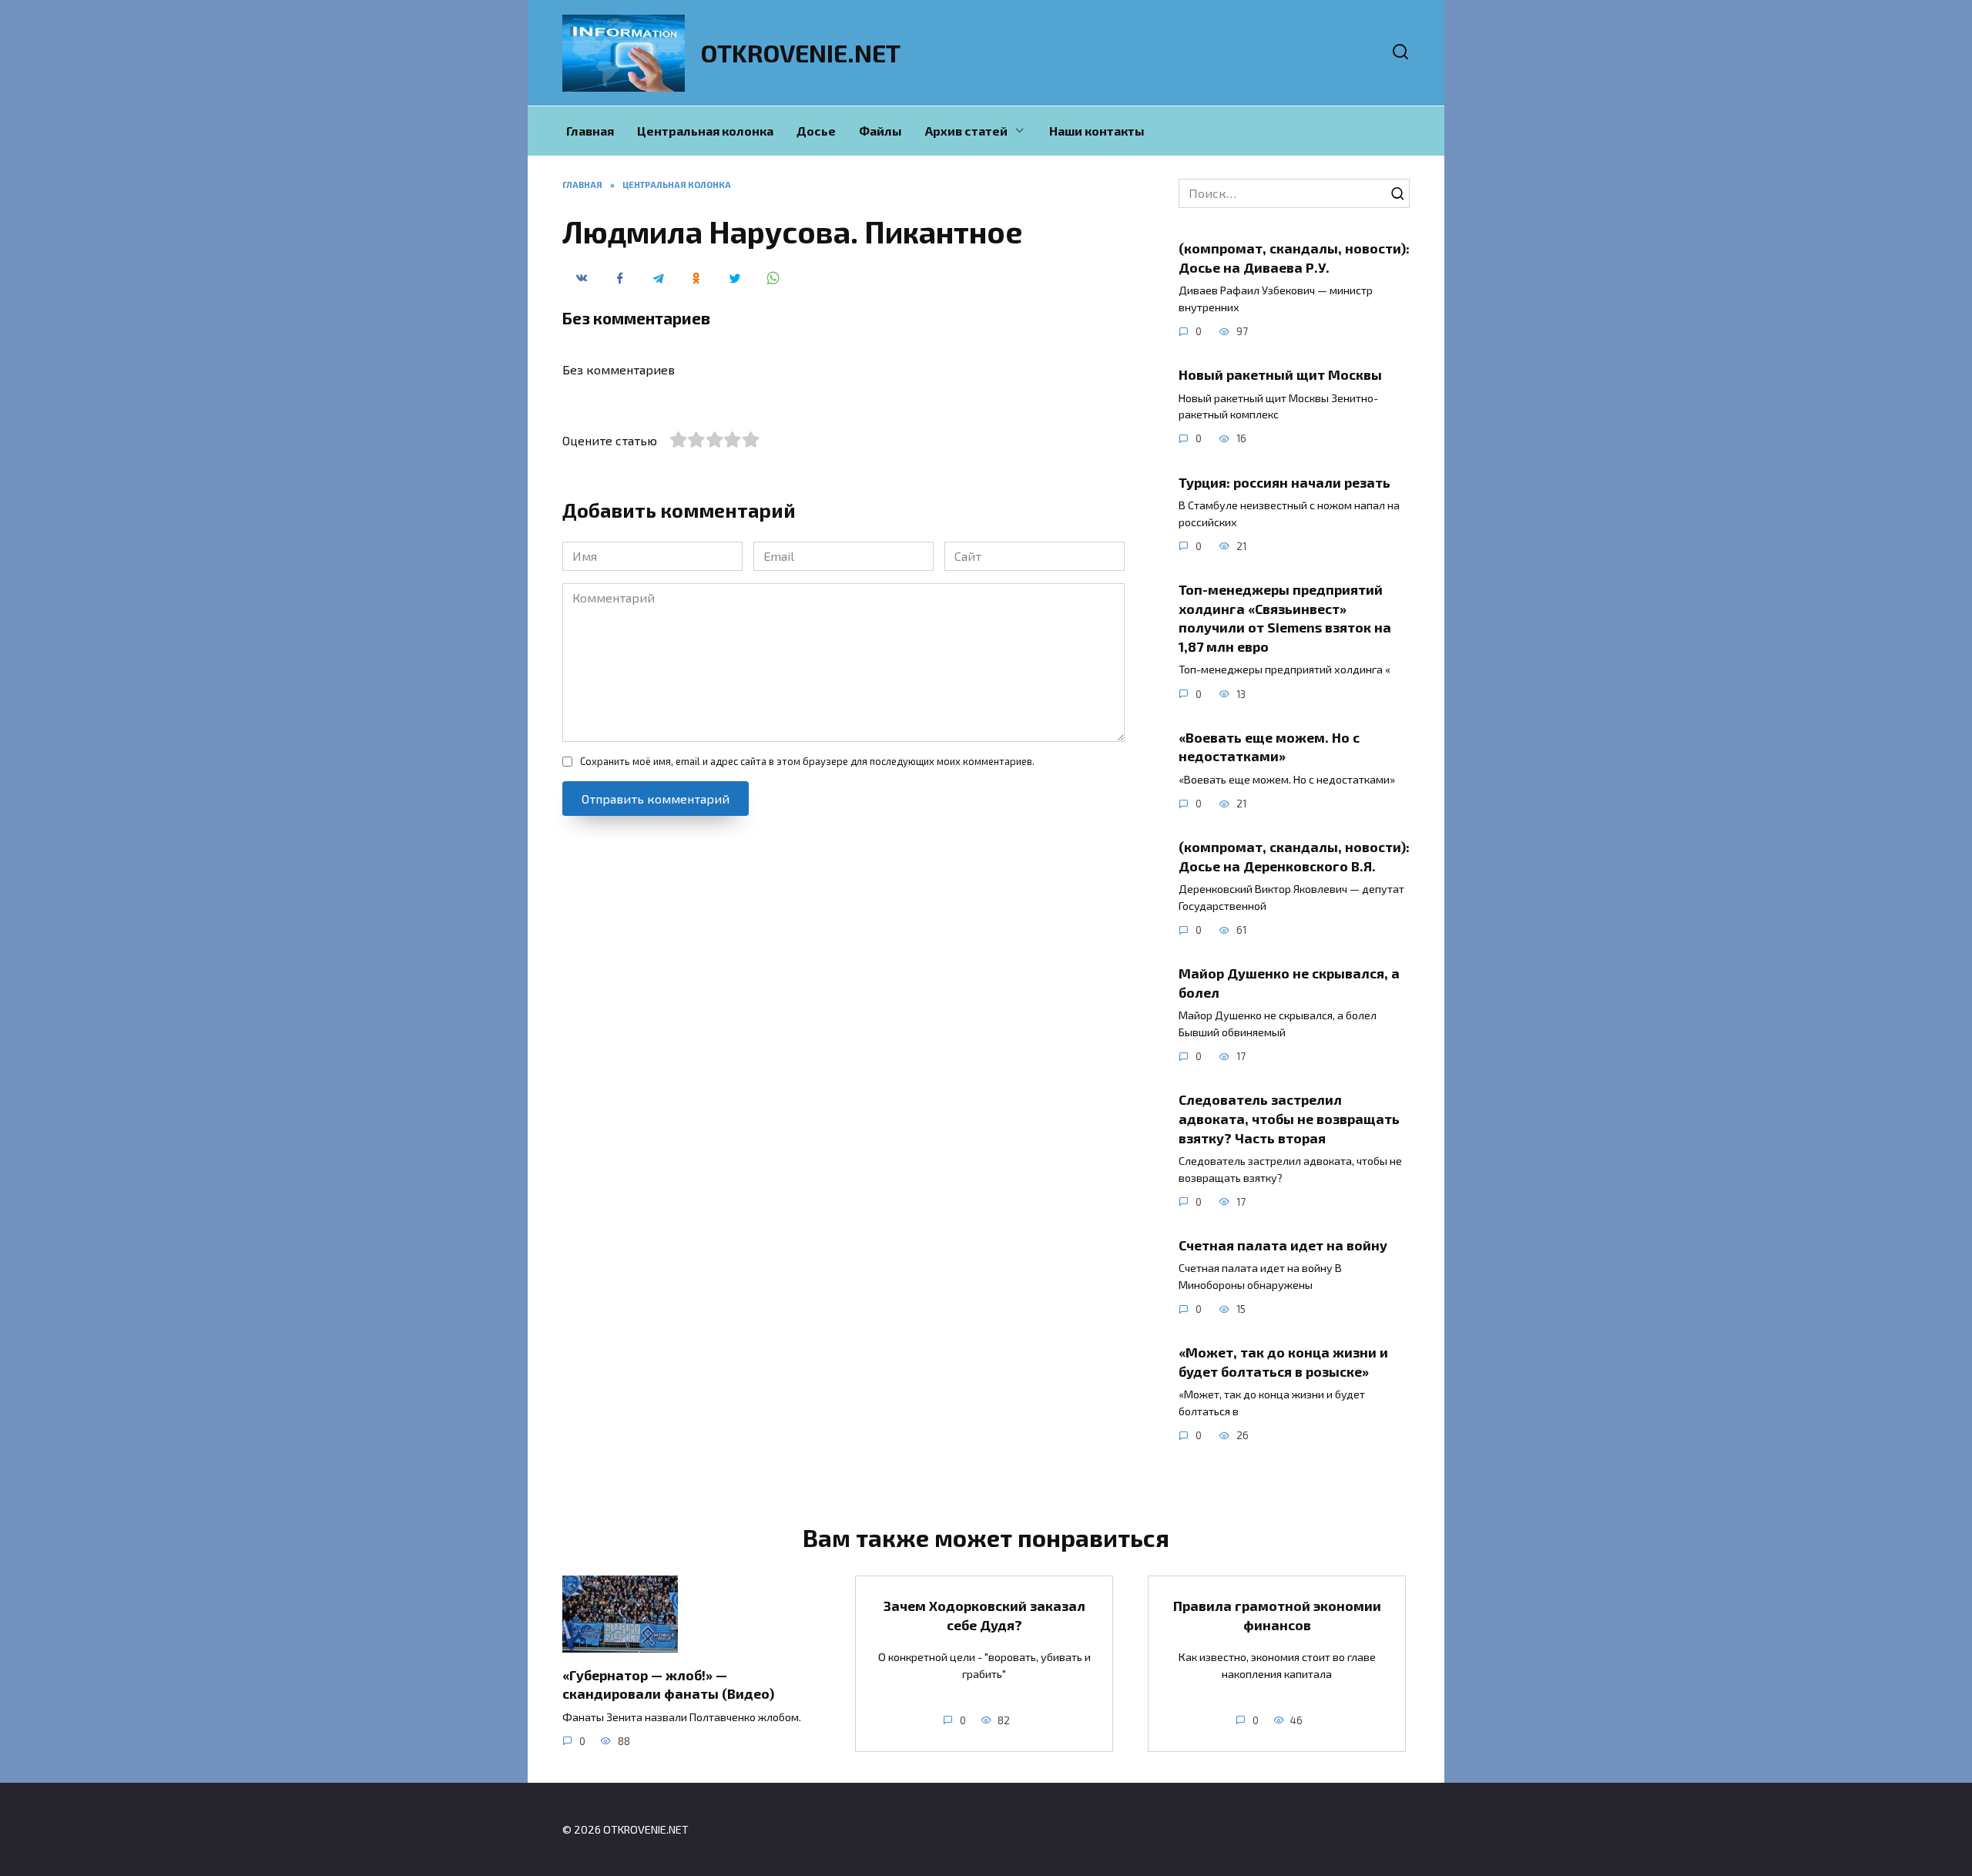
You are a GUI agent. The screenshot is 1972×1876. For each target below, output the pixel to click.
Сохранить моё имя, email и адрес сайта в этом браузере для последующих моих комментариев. (807, 761)
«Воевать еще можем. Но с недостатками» (1269, 747)
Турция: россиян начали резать (1284, 482)
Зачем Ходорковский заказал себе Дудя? (984, 1615)
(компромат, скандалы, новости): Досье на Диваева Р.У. (1294, 258)
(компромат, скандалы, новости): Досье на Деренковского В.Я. (1294, 856)
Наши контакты (1097, 131)
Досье (816, 131)
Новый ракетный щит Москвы (1280, 374)
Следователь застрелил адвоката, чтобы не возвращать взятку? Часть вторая (1289, 1118)
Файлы (880, 131)
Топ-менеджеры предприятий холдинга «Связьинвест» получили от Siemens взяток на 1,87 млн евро (1285, 618)
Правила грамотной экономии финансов (1277, 1615)
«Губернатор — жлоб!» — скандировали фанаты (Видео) (668, 1684)
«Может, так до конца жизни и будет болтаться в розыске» (1283, 1362)
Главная (590, 131)
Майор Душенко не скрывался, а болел (1289, 983)
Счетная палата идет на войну (1283, 1245)
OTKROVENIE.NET (801, 52)
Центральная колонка (705, 131)
